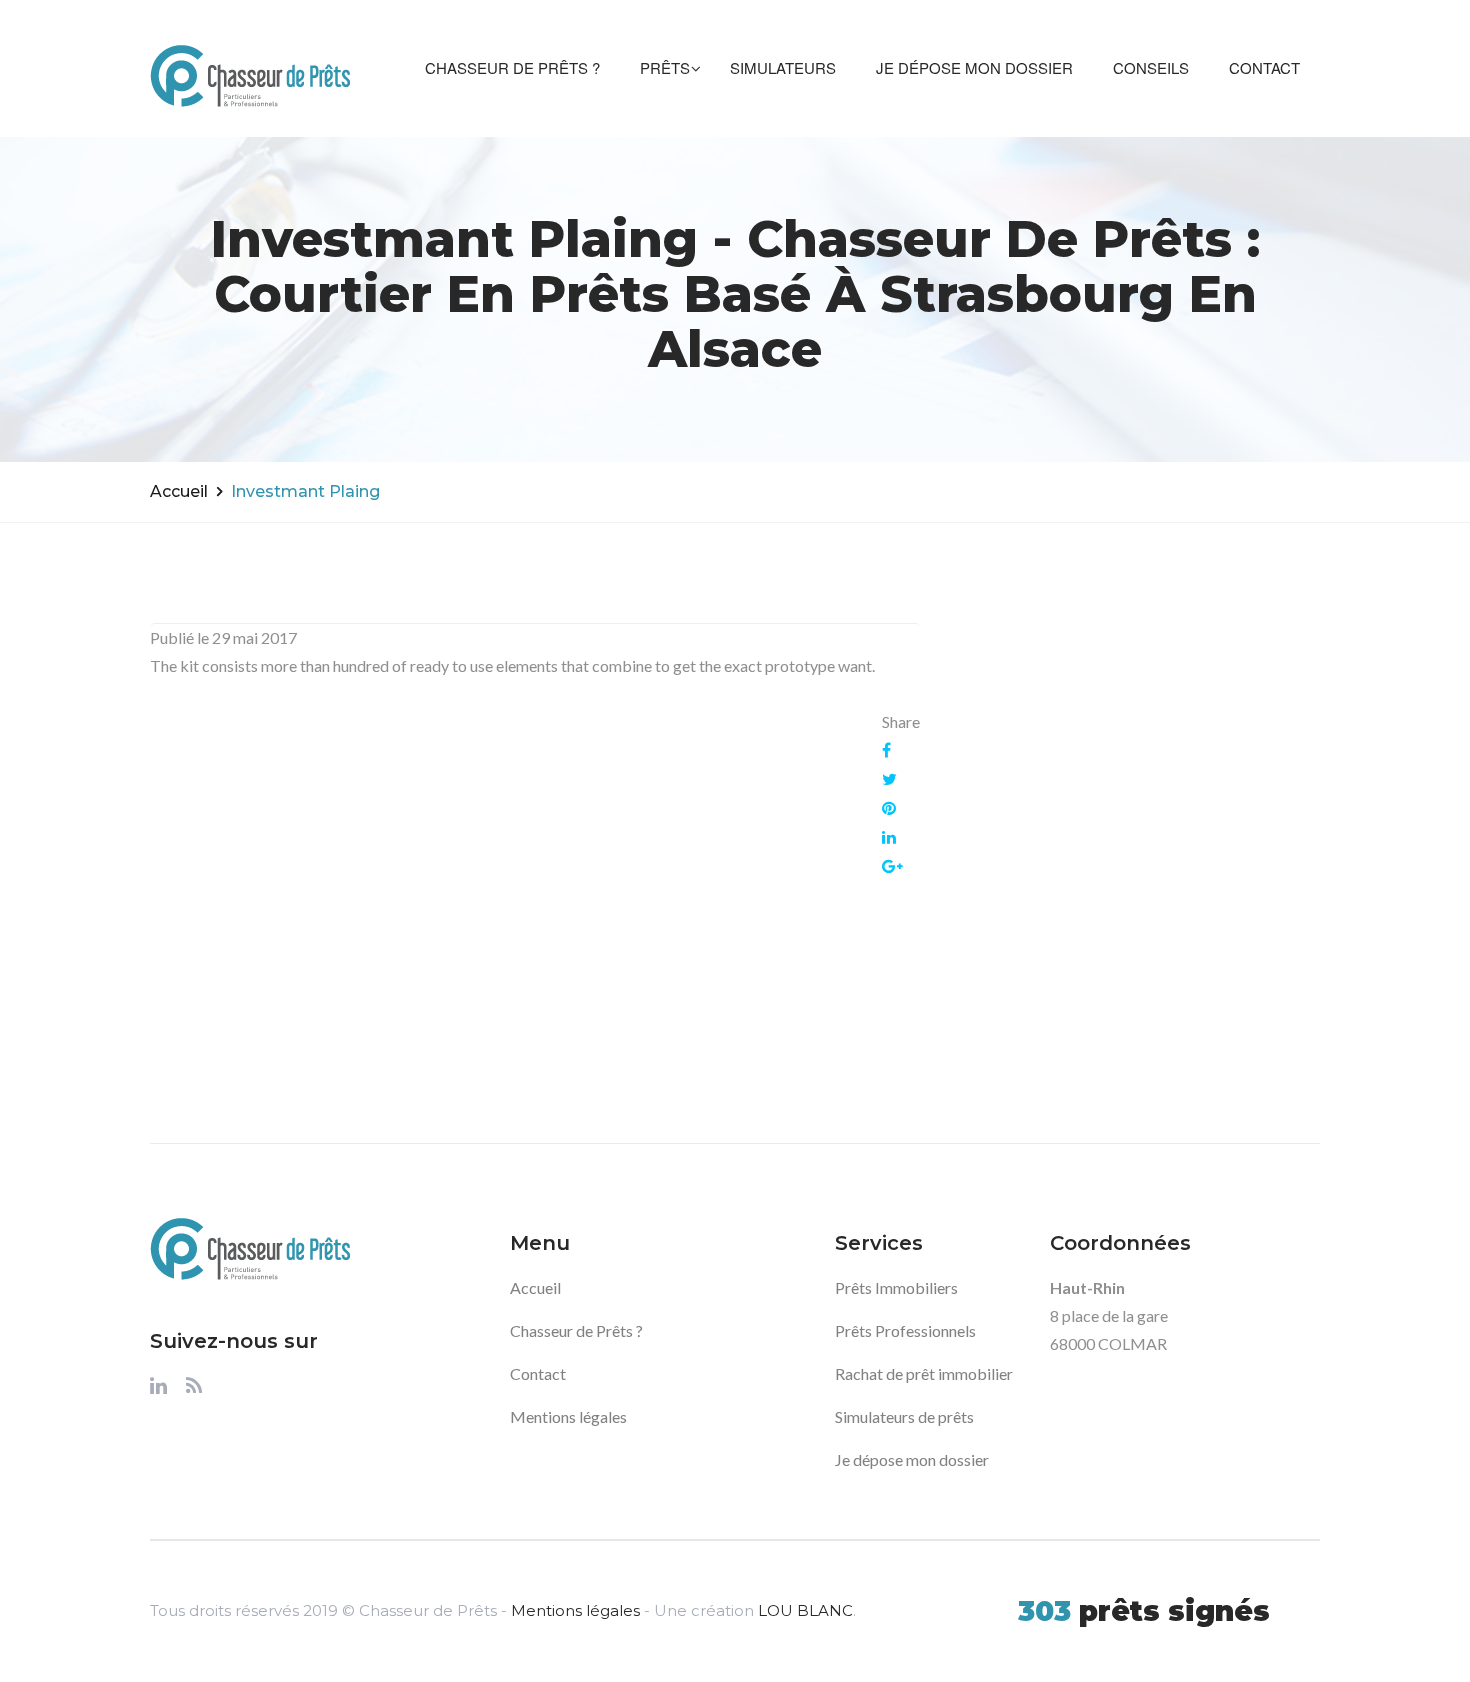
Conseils (1151, 67)
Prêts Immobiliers (896, 1287)
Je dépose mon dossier (974, 67)
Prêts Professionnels (905, 1330)
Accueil (179, 491)
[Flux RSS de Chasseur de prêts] (194, 1391)
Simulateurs (783, 67)
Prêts (665, 67)
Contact (1264, 67)
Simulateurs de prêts (904, 1416)
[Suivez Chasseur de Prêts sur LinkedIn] (158, 1391)
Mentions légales (568, 1416)
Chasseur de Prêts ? (512, 67)
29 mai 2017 (254, 637)
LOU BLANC (805, 1610)
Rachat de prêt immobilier (924, 1373)
